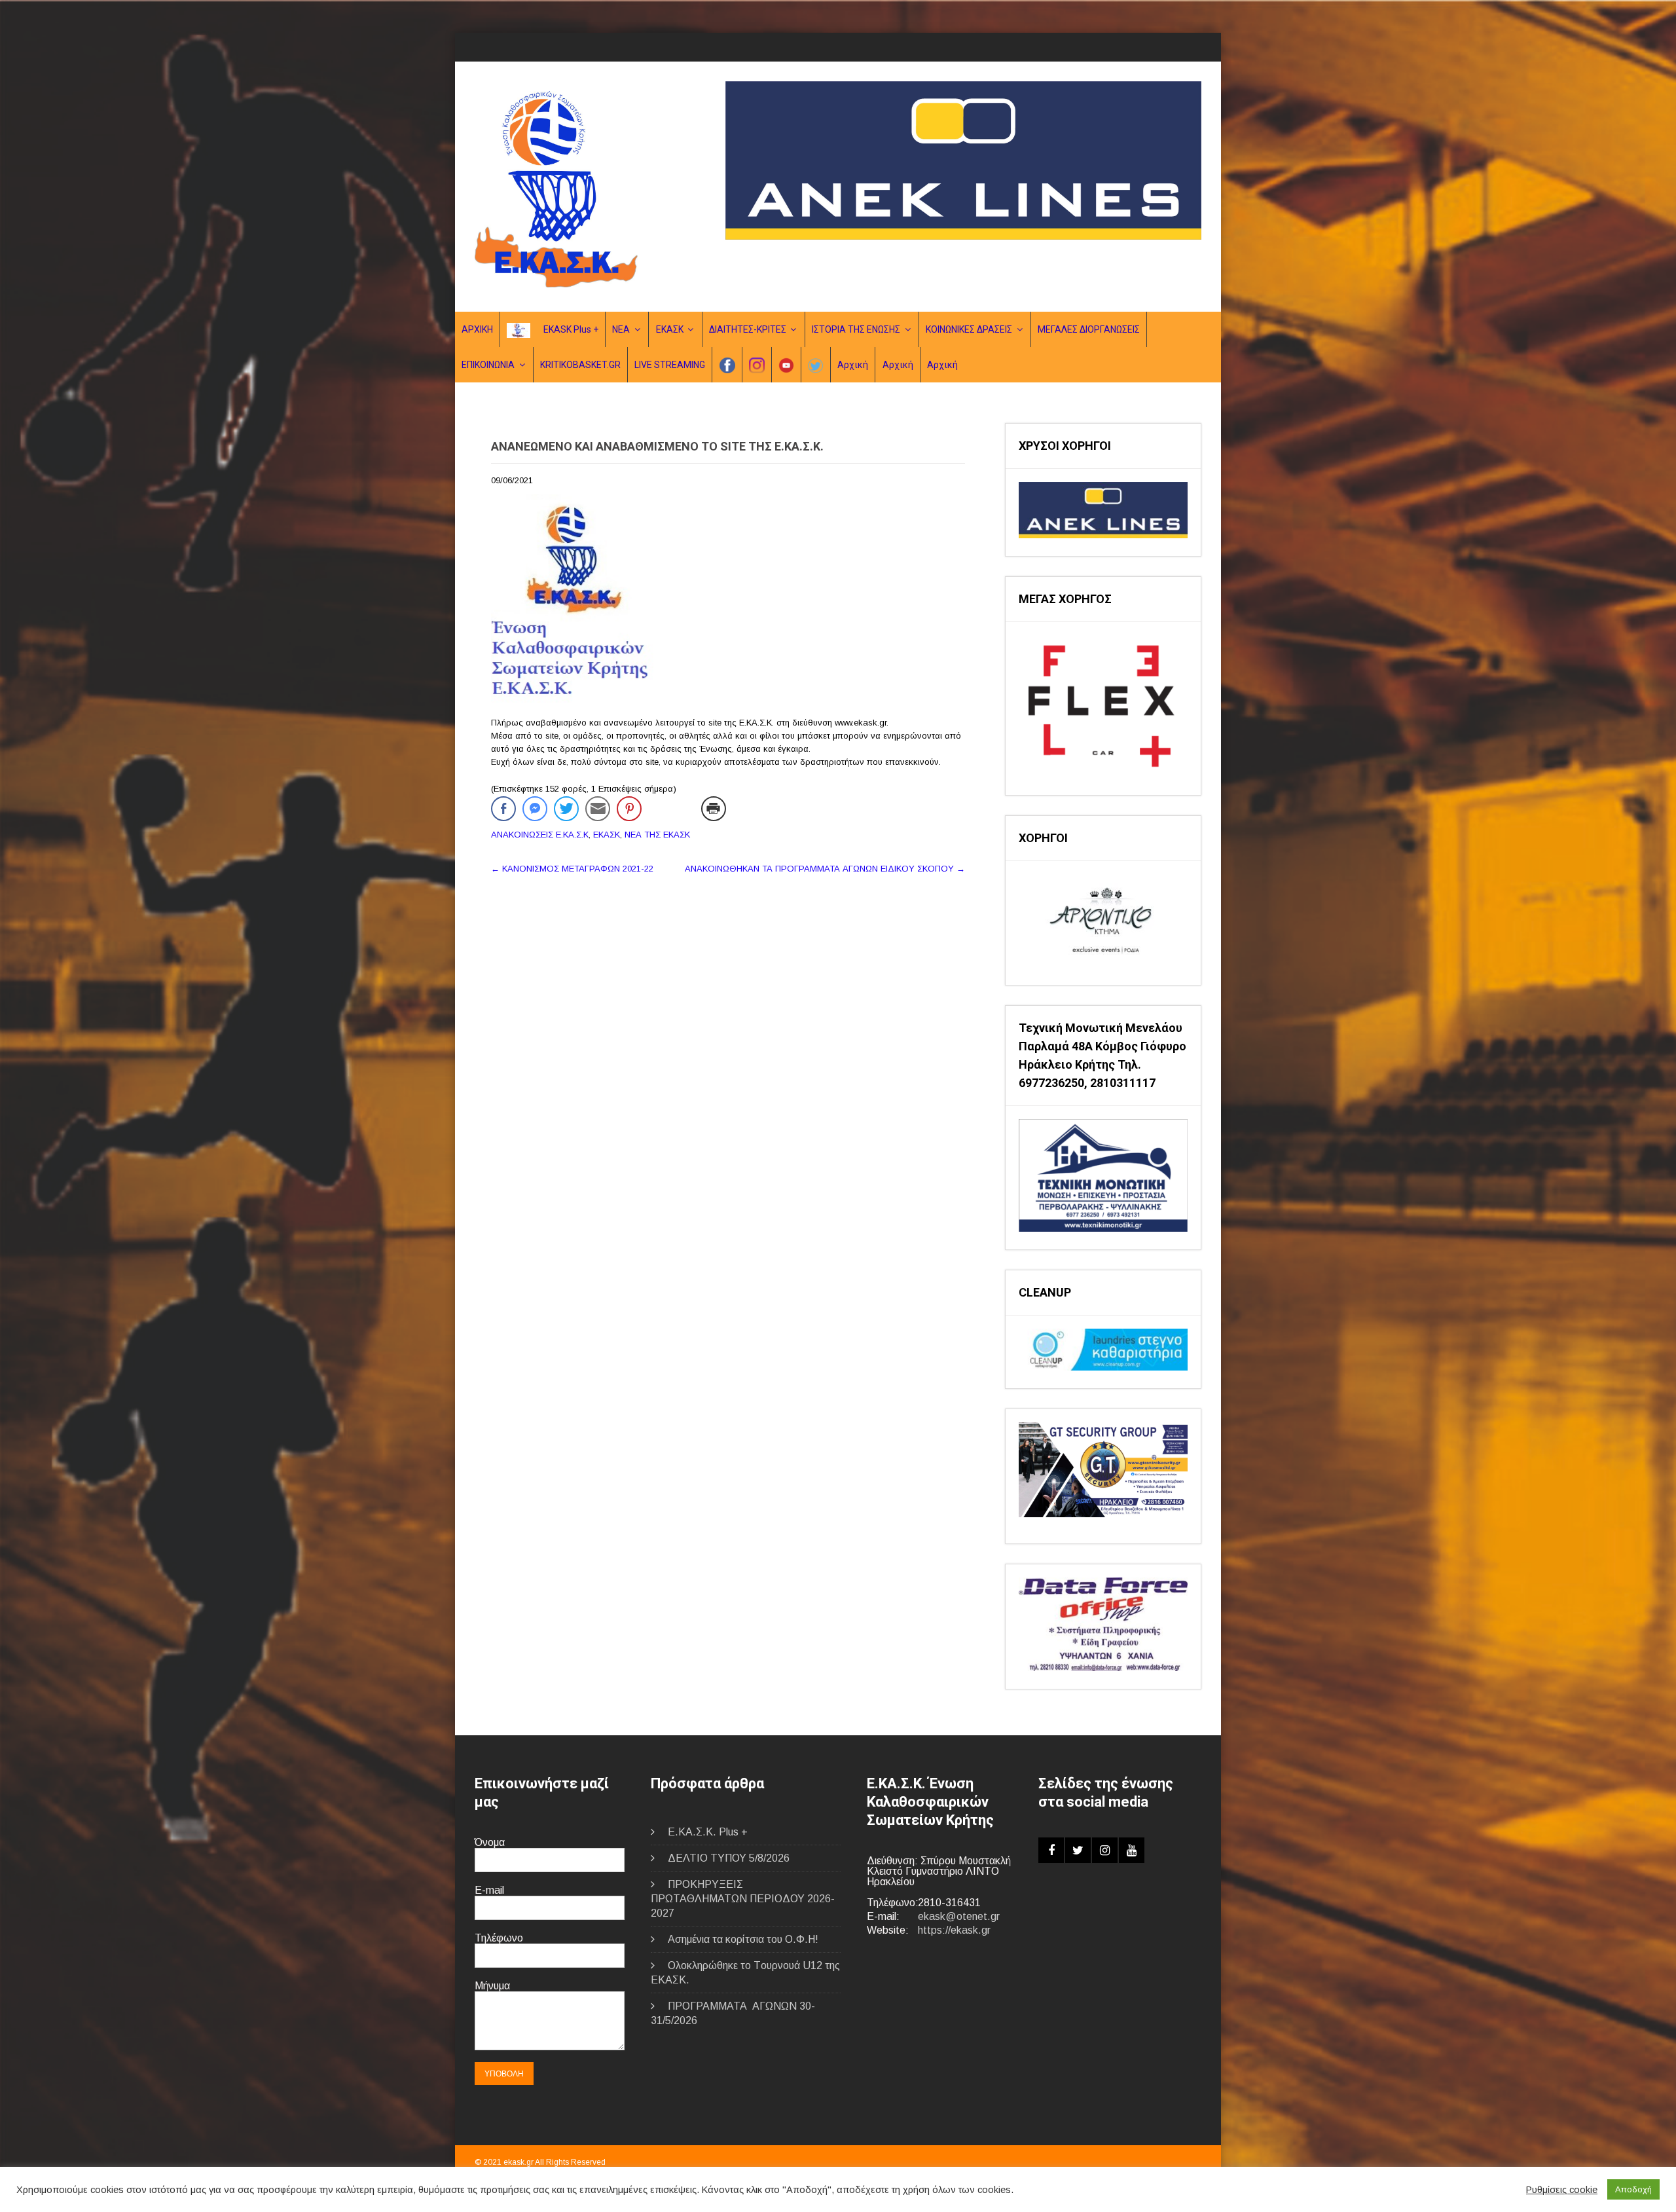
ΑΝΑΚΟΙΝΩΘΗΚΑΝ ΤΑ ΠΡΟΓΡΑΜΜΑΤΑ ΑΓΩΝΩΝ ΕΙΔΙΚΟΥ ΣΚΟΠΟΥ (825, 869)
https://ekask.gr (954, 1930)
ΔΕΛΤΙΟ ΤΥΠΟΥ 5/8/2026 (729, 1858)
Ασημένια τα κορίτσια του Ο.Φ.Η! (743, 1939)
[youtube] (1132, 1850)
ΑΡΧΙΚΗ (477, 329)
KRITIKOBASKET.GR (580, 365)
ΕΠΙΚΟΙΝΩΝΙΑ (488, 365)
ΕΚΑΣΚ (670, 329)
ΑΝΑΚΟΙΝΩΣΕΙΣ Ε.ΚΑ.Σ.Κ (540, 835)
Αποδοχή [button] (1633, 2189)
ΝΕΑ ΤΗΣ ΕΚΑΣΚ (657, 835)
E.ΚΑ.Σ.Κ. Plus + (708, 1832)
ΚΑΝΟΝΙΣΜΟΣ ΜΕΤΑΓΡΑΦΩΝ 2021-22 (572, 869)
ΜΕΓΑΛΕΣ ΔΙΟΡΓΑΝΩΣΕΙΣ (1089, 329)
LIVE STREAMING (670, 365)
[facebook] (1051, 1850)
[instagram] (1105, 1850)
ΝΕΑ (621, 329)
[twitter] (1078, 1850)
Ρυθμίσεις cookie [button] (1562, 2190)
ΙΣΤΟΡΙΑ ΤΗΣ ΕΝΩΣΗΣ (856, 329)
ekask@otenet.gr (959, 1916)
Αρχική (853, 365)
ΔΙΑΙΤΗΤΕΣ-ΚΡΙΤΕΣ (748, 329)
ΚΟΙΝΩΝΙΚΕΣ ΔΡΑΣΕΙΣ (969, 329)
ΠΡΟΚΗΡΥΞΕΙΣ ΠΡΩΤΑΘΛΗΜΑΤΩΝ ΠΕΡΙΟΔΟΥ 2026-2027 (743, 1899)
